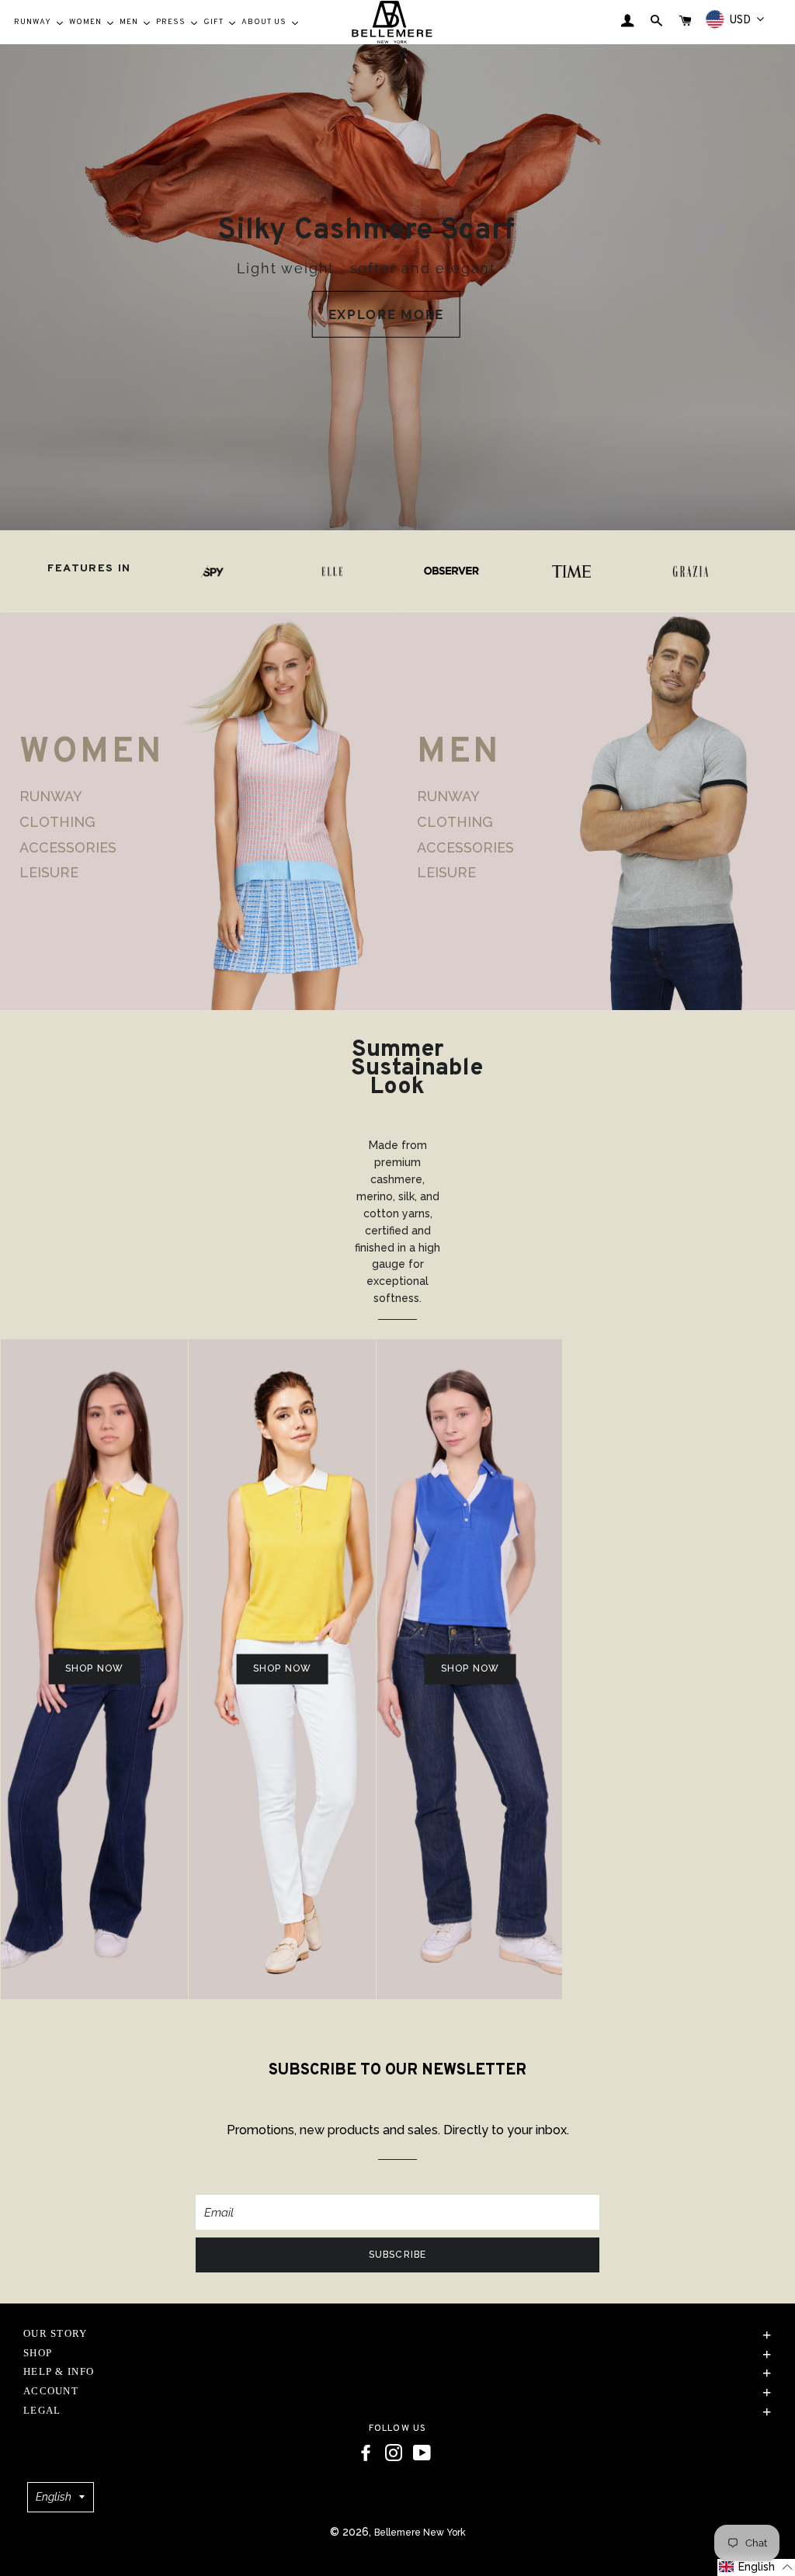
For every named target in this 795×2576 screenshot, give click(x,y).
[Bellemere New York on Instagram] (394, 2453)
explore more (386, 314)
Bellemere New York (420, 2533)
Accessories (68, 847)
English (54, 2497)
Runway (51, 797)
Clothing (57, 822)
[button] (756, 2567)
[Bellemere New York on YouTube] (422, 2453)
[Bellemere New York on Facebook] (366, 2453)
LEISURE (49, 872)
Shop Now (64, 1668)
